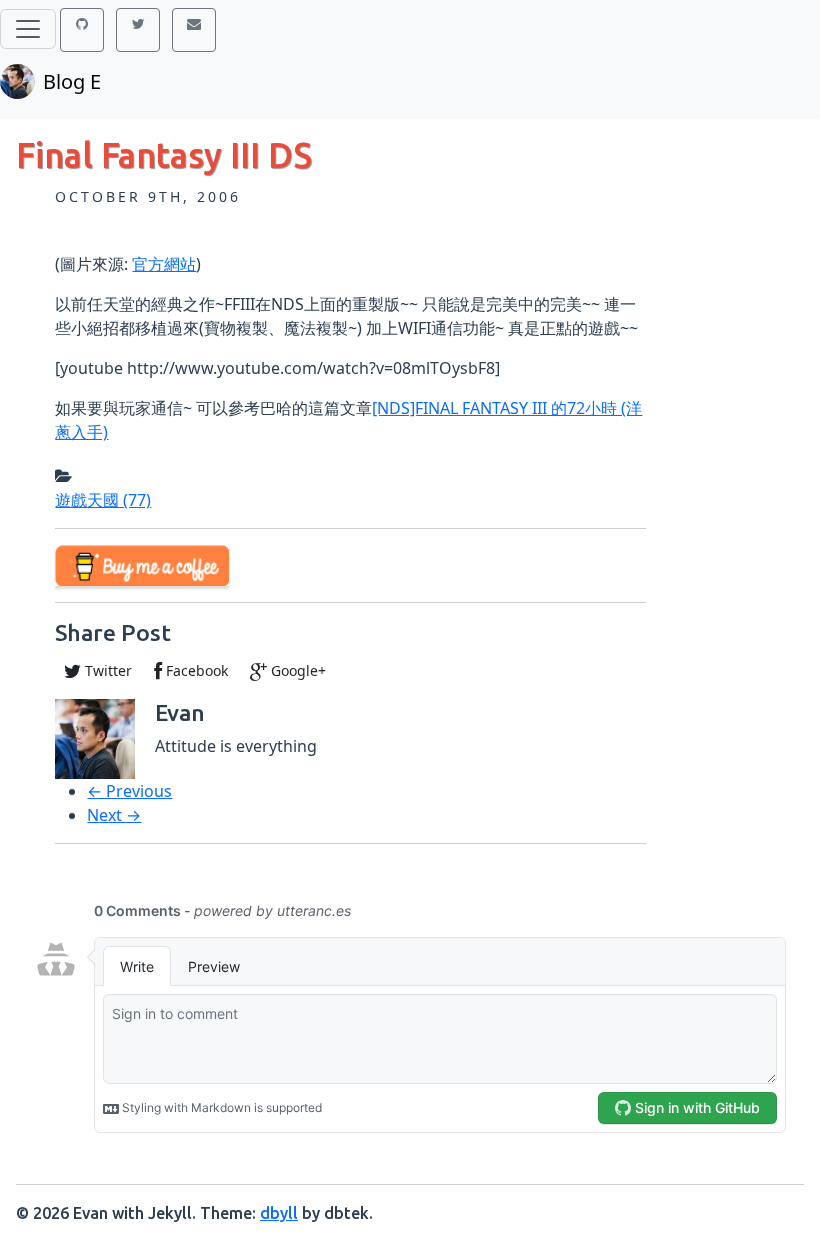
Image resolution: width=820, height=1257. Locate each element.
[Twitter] (138, 30)
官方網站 (164, 264)
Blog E (72, 81)
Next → (114, 815)
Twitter (106, 670)
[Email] (194, 30)
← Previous (129, 791)
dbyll (279, 1213)
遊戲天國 (103, 500)
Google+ (296, 670)
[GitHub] (82, 30)
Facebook (195, 670)
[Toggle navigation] (28, 29)
